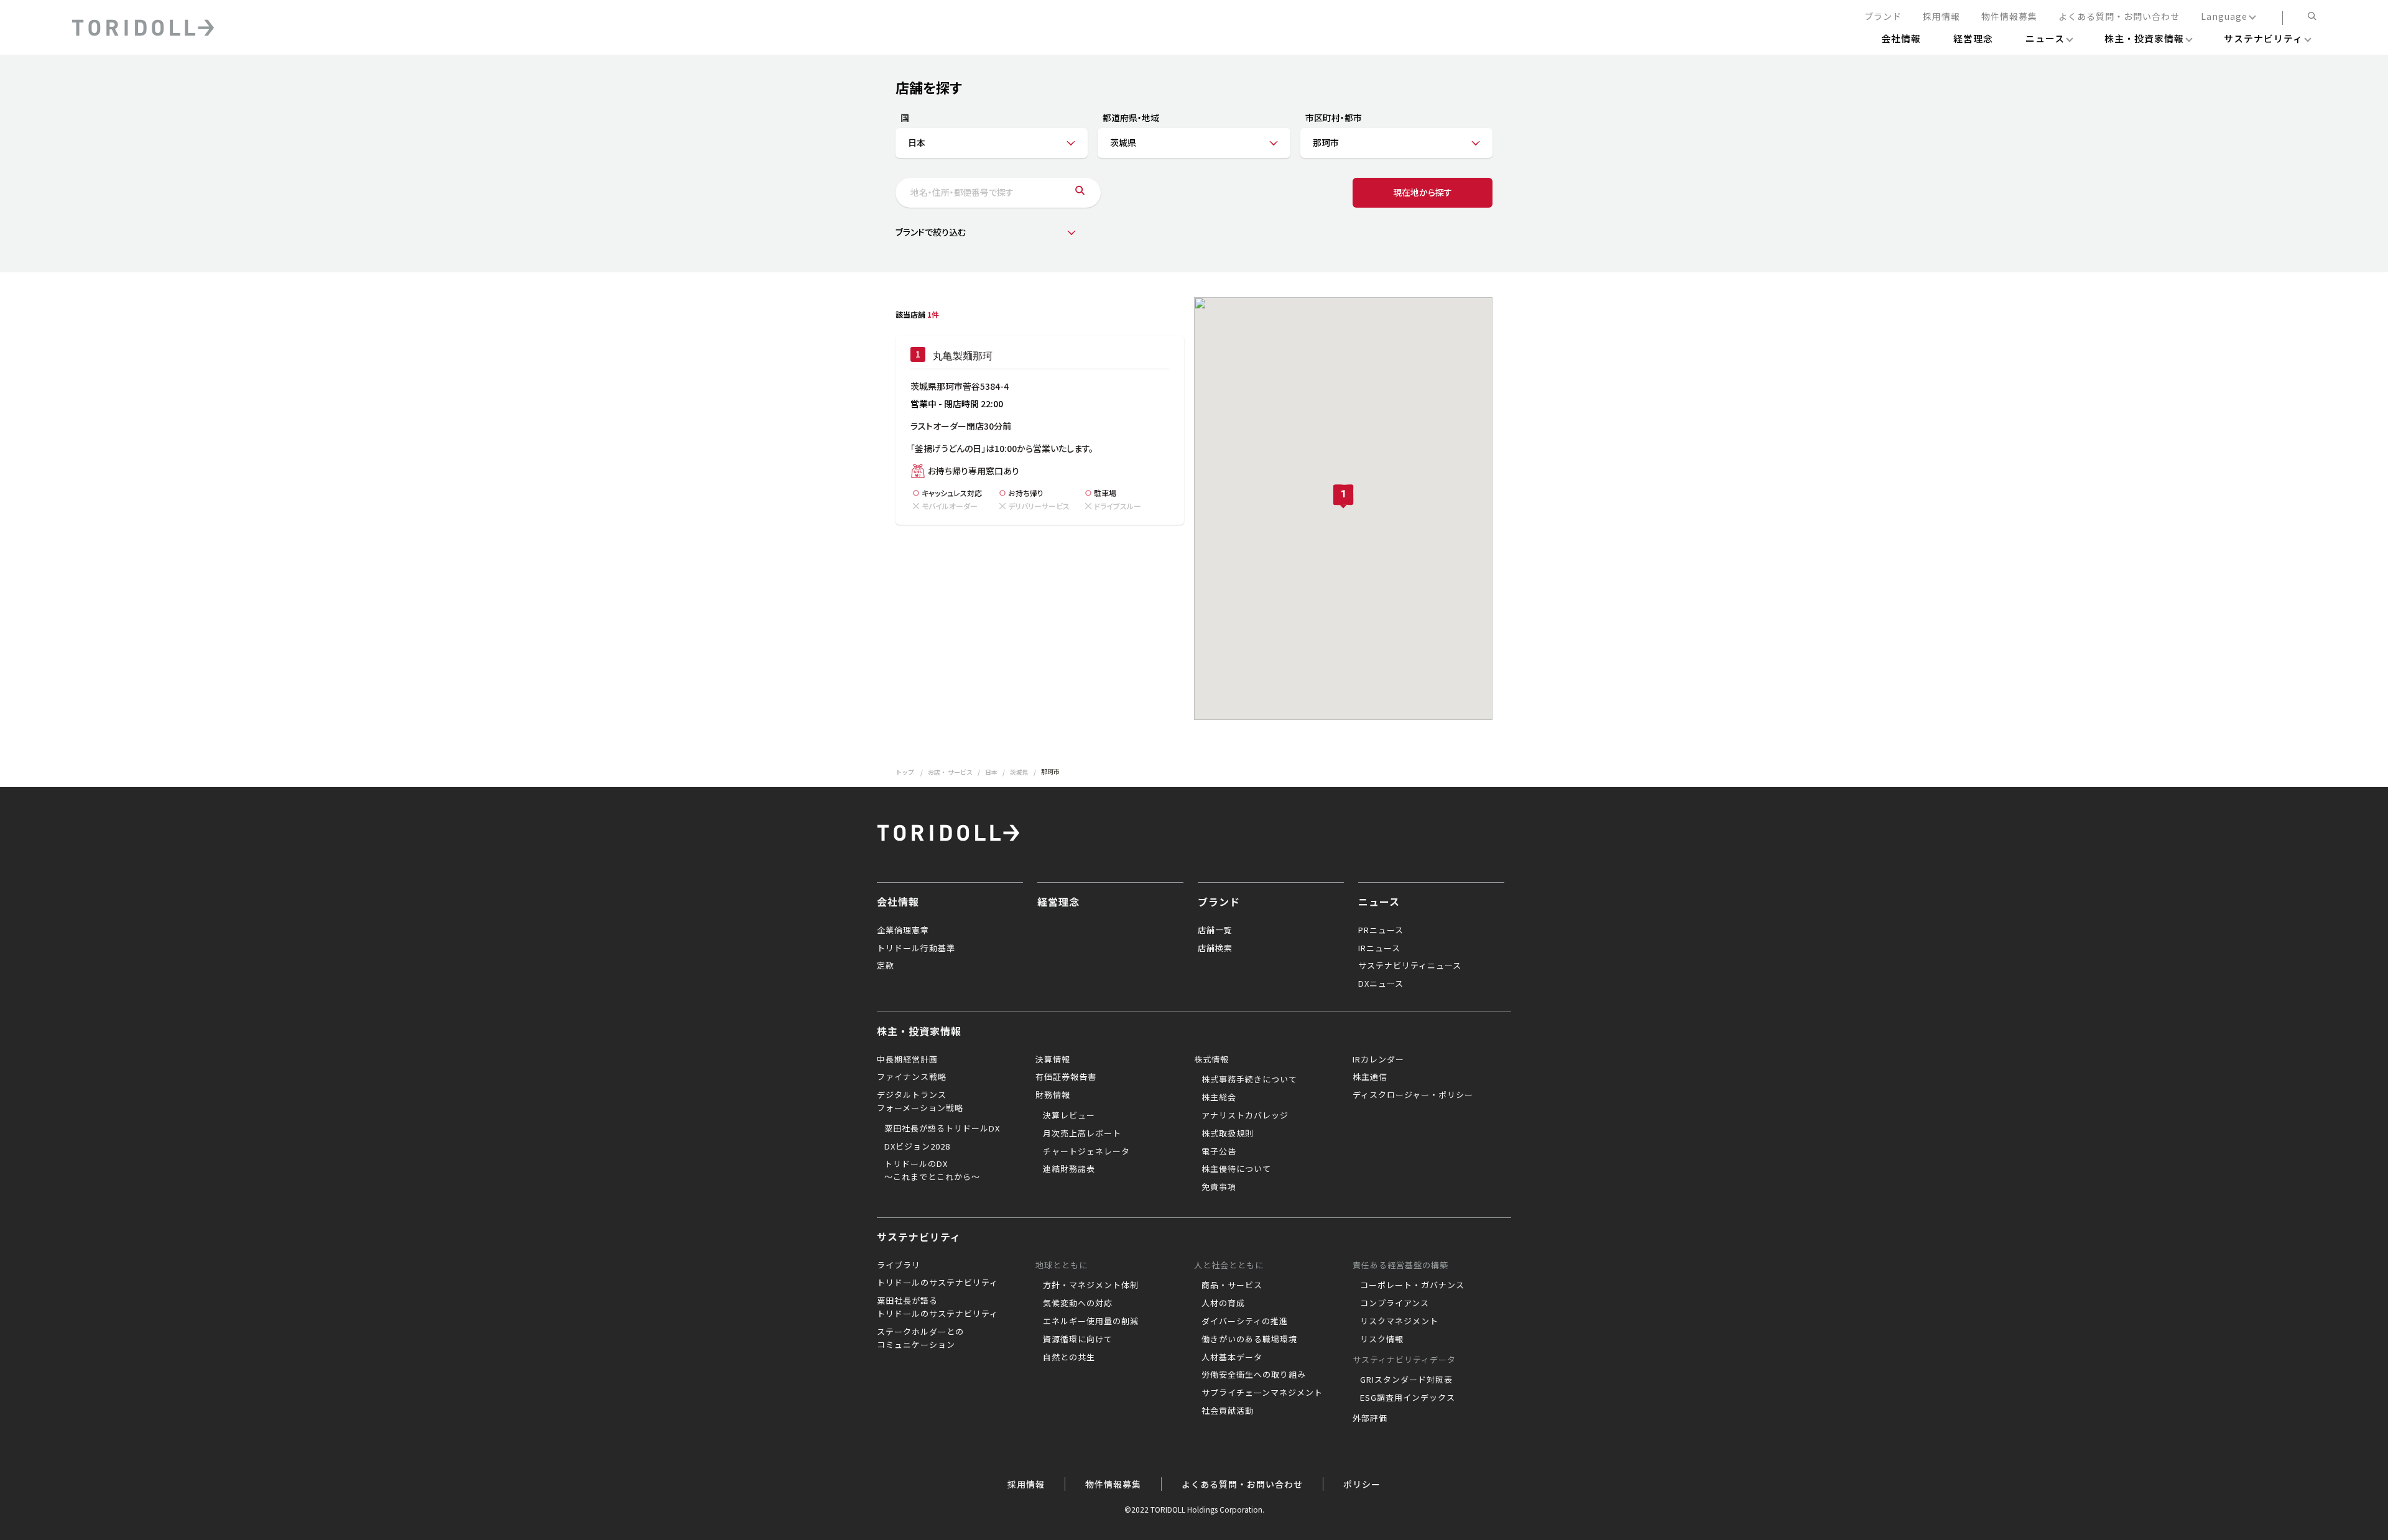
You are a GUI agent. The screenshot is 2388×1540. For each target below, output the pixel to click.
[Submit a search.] (1080, 193)
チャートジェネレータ (1086, 1151)
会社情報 (898, 901)
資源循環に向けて (1078, 1339)
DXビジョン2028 (917, 1146)
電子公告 (1219, 1151)
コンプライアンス (1395, 1303)
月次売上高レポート (1082, 1133)
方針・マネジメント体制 (1091, 1285)
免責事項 (1219, 1187)
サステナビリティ (919, 1237)
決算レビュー (1069, 1115)
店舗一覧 (1215, 930)
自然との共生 (1069, 1357)
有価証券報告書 (1066, 1077)
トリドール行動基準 (916, 948)
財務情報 (1053, 1095)
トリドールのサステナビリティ (937, 1282)
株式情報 (1211, 1059)
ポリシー (1362, 1484)
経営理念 (1058, 901)
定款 (886, 965)
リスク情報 (1382, 1339)
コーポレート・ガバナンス (1412, 1285)
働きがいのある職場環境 (1249, 1339)
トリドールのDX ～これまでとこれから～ (932, 1170)
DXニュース (1381, 983)
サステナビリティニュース (1410, 965)
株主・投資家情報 (919, 1031)
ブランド (1883, 17)
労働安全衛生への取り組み (1254, 1374)
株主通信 (1370, 1077)
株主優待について (1236, 1169)
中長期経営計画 (907, 1059)
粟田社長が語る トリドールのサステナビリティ (937, 1307)
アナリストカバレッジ (1245, 1115)
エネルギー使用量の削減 (1091, 1321)
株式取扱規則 (1228, 1133)
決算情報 (1053, 1059)
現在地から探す (1423, 192)
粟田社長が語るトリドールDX (942, 1128)
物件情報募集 (2009, 17)
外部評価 (1370, 1418)
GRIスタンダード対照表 (1406, 1379)
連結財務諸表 (1069, 1169)
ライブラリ (899, 1265)
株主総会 (1219, 1097)
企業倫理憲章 (903, 930)
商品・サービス (1232, 1285)
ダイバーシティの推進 (1245, 1321)
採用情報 (1941, 17)
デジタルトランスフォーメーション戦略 (920, 1101)
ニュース (1379, 901)
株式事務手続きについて (1249, 1079)
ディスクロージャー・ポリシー (1413, 1095)
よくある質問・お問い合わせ (2119, 17)
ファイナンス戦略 (912, 1077)
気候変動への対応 (1078, 1303)
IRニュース (1379, 948)
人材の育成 (1223, 1303)
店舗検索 (1215, 948)
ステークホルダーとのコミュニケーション (920, 1338)
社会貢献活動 (1228, 1410)
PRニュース (1381, 930)
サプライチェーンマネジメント (1262, 1392)
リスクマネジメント (1399, 1321)
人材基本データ (1232, 1357)
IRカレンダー (1378, 1059)
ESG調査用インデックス (1408, 1397)
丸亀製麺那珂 (963, 356)
